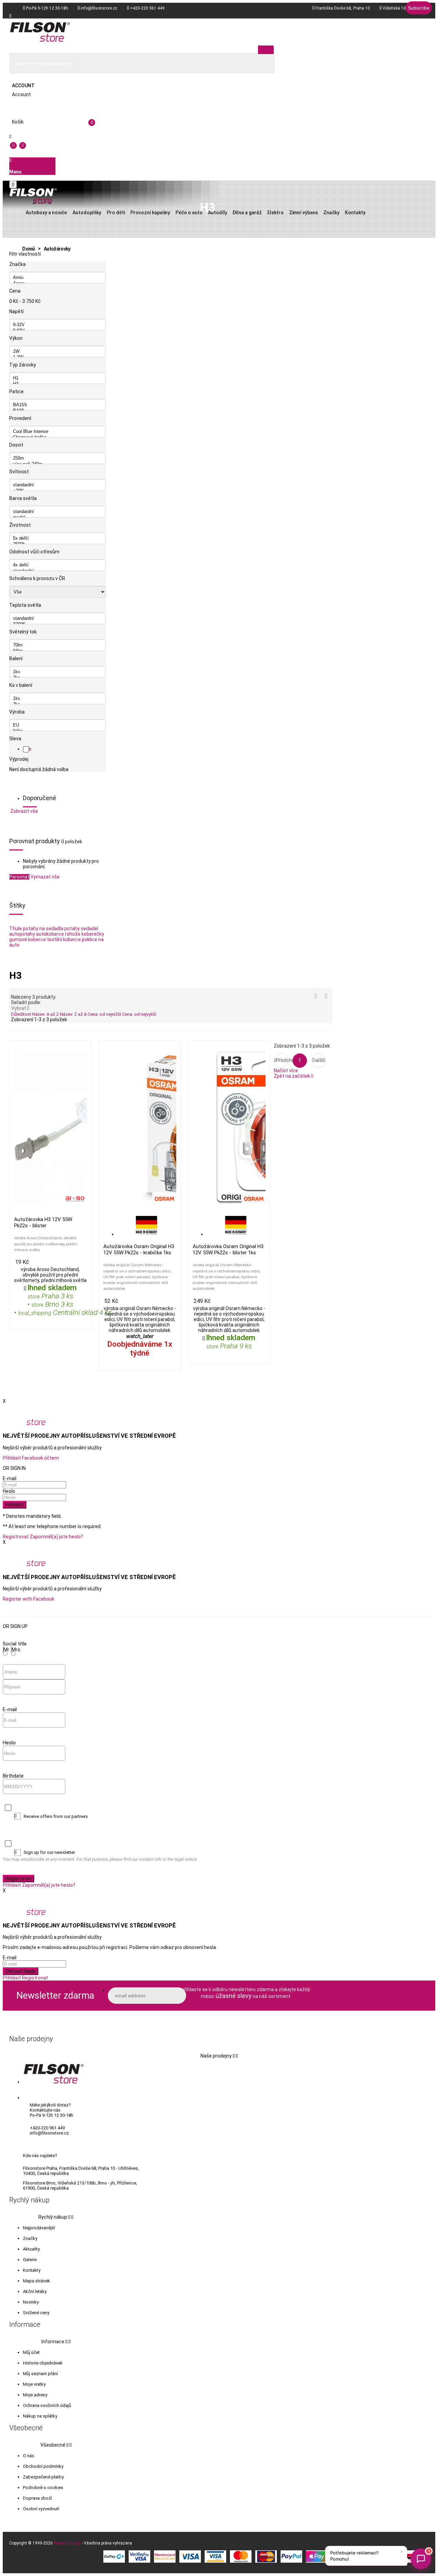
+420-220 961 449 (147, 8)
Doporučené (40, 798)
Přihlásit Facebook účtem (31, 1458)
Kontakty (32, 2270)
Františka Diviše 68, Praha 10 (343, 8)
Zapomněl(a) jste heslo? (56, 1537)
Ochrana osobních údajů (47, 2405)
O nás (29, 2456)
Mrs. (16, 1650)
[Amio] (57, 278)
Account (23, 86)
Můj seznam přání (40, 2374)
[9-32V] (57, 325)
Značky (30, 2238)
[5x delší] (57, 539)
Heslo (9, 1491)
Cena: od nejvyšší (139, 1014)
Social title (15, 1644)
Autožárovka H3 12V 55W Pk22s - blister (43, 1222)
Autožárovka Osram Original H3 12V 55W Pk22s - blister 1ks (228, 1249)
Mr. (7, 1650)
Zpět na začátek (293, 1076)
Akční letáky (35, 2291)
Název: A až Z (46, 1014)
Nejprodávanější (39, 2228)
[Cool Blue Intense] (57, 432)
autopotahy (22, 934)
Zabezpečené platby (43, 2477)
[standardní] (57, 485)
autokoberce (50, 934)
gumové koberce (28, 939)
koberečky (93, 934)
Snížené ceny (36, 2313)
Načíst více (286, 1071)
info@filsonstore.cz (99, 8)
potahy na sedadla (43, 928)
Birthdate (13, 1776)
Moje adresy (35, 2395)
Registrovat (16, 1537)
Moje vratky (34, 2384)
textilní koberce (64, 939)
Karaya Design (67, 2543)
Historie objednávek (43, 2363)
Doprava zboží (37, 2498)
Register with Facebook (29, 1599)
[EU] (57, 725)
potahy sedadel (81, 928)
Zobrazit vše (24, 811)
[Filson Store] (40, 32)
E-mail (10, 1478)
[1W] (57, 352)
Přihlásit (15, 1505)
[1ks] (57, 672)
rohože (73, 934)
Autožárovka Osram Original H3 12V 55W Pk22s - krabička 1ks (139, 1249)
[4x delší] (57, 565)
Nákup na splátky (40, 2416)
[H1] (57, 378)
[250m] (57, 458)
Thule (16, 928)
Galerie (30, 2260)
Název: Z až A (74, 1014)
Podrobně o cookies (43, 2488)
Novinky (31, 2302)
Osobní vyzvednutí (41, 2509)
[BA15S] (57, 405)
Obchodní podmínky (43, 2466)
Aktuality (31, 2249)
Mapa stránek (36, 2281)
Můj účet (31, 2352)
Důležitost (22, 1014)
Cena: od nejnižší (105, 1014)
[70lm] (57, 645)
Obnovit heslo (21, 1971)
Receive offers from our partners (56, 1816)
